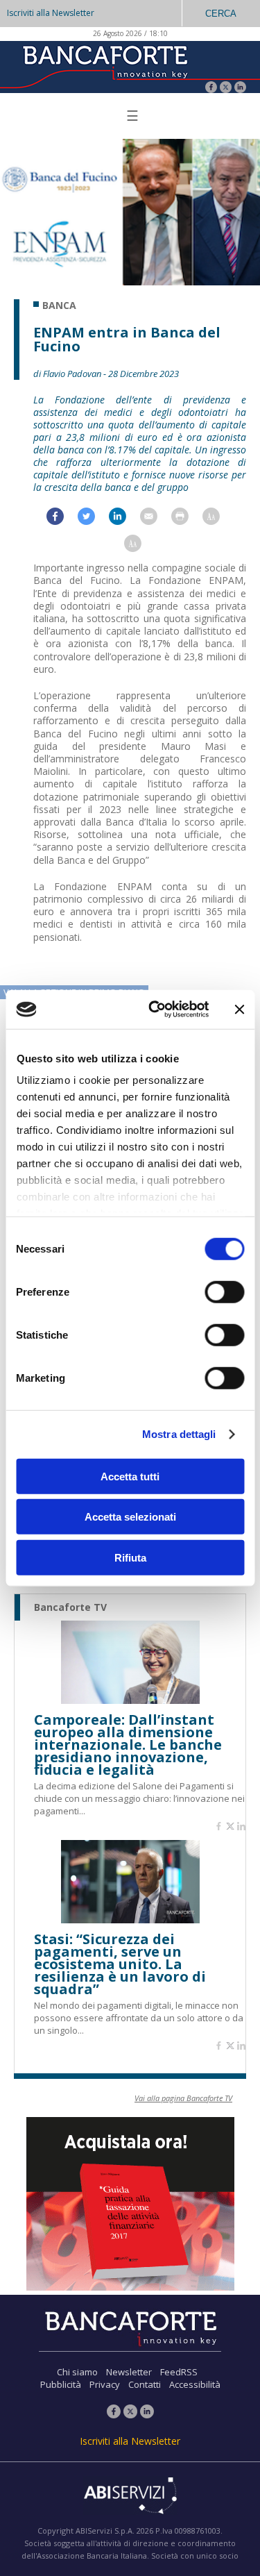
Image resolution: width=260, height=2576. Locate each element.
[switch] (224, 1291)
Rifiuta (130, 1557)
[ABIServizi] (130, 2497)
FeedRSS (179, 2372)
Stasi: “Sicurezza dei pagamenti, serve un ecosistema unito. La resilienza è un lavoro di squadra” (120, 1964)
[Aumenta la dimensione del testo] (218, 520)
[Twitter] (226, 89)
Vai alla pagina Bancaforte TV (183, 2098)
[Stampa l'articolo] (187, 520)
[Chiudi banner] (239, 1010)
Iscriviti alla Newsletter (51, 13)
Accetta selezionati (130, 1517)
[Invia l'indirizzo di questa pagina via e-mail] (156, 520)
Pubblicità (61, 2384)
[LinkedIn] (240, 89)
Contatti (145, 2384)
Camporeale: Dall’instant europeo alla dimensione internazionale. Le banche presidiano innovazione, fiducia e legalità (128, 1745)
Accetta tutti (130, 1476)
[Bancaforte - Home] (104, 66)
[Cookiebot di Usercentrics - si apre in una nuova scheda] (155, 1010)
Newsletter (129, 2372)
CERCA (221, 14)
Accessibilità (195, 2384)
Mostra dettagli (179, 1434)
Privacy (105, 2384)
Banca (59, 306)
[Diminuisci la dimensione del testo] (140, 547)
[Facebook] (211, 89)
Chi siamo (77, 2372)
